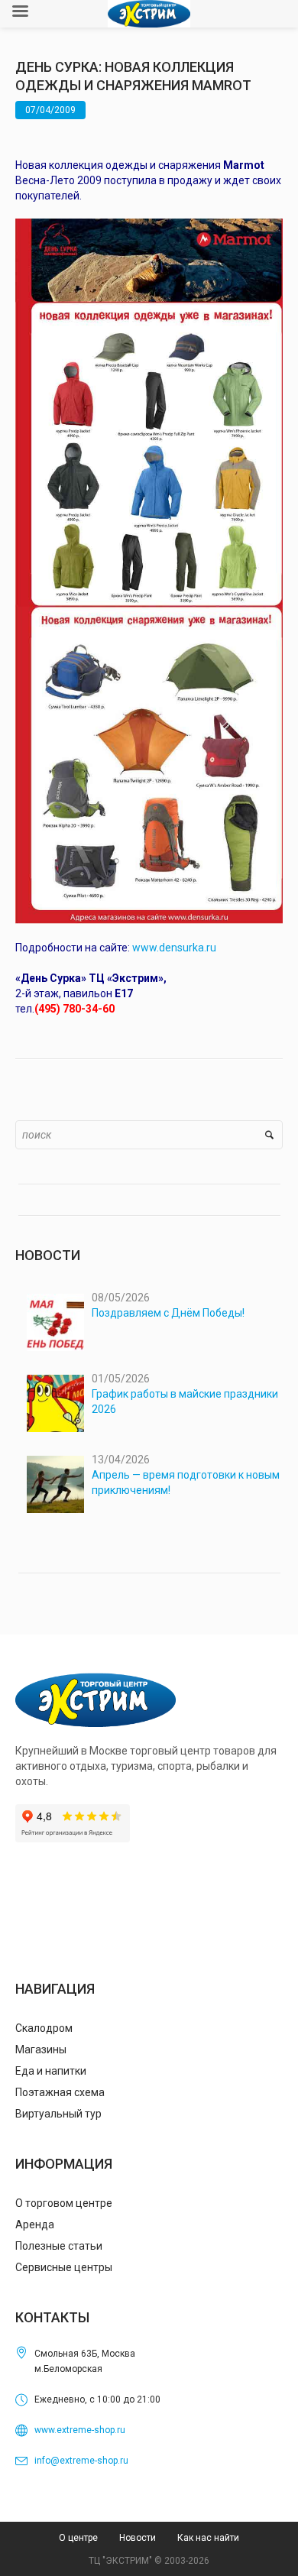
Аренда (35, 2224)
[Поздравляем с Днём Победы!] (55, 1322)
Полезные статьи (59, 2246)
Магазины (41, 2049)
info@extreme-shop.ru (81, 2461)
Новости (138, 2538)
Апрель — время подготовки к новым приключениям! (186, 1482)
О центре (78, 2538)
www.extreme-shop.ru (80, 2430)
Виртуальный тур (58, 2114)
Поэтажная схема (60, 2092)
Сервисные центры (64, 2267)
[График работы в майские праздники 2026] (55, 1403)
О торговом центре (64, 2203)
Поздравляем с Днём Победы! (168, 1313)
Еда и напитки (51, 2071)
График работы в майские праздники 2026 (185, 1401)
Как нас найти (208, 2538)
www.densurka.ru (174, 948)
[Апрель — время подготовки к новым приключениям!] (55, 1484)
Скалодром (44, 2028)
